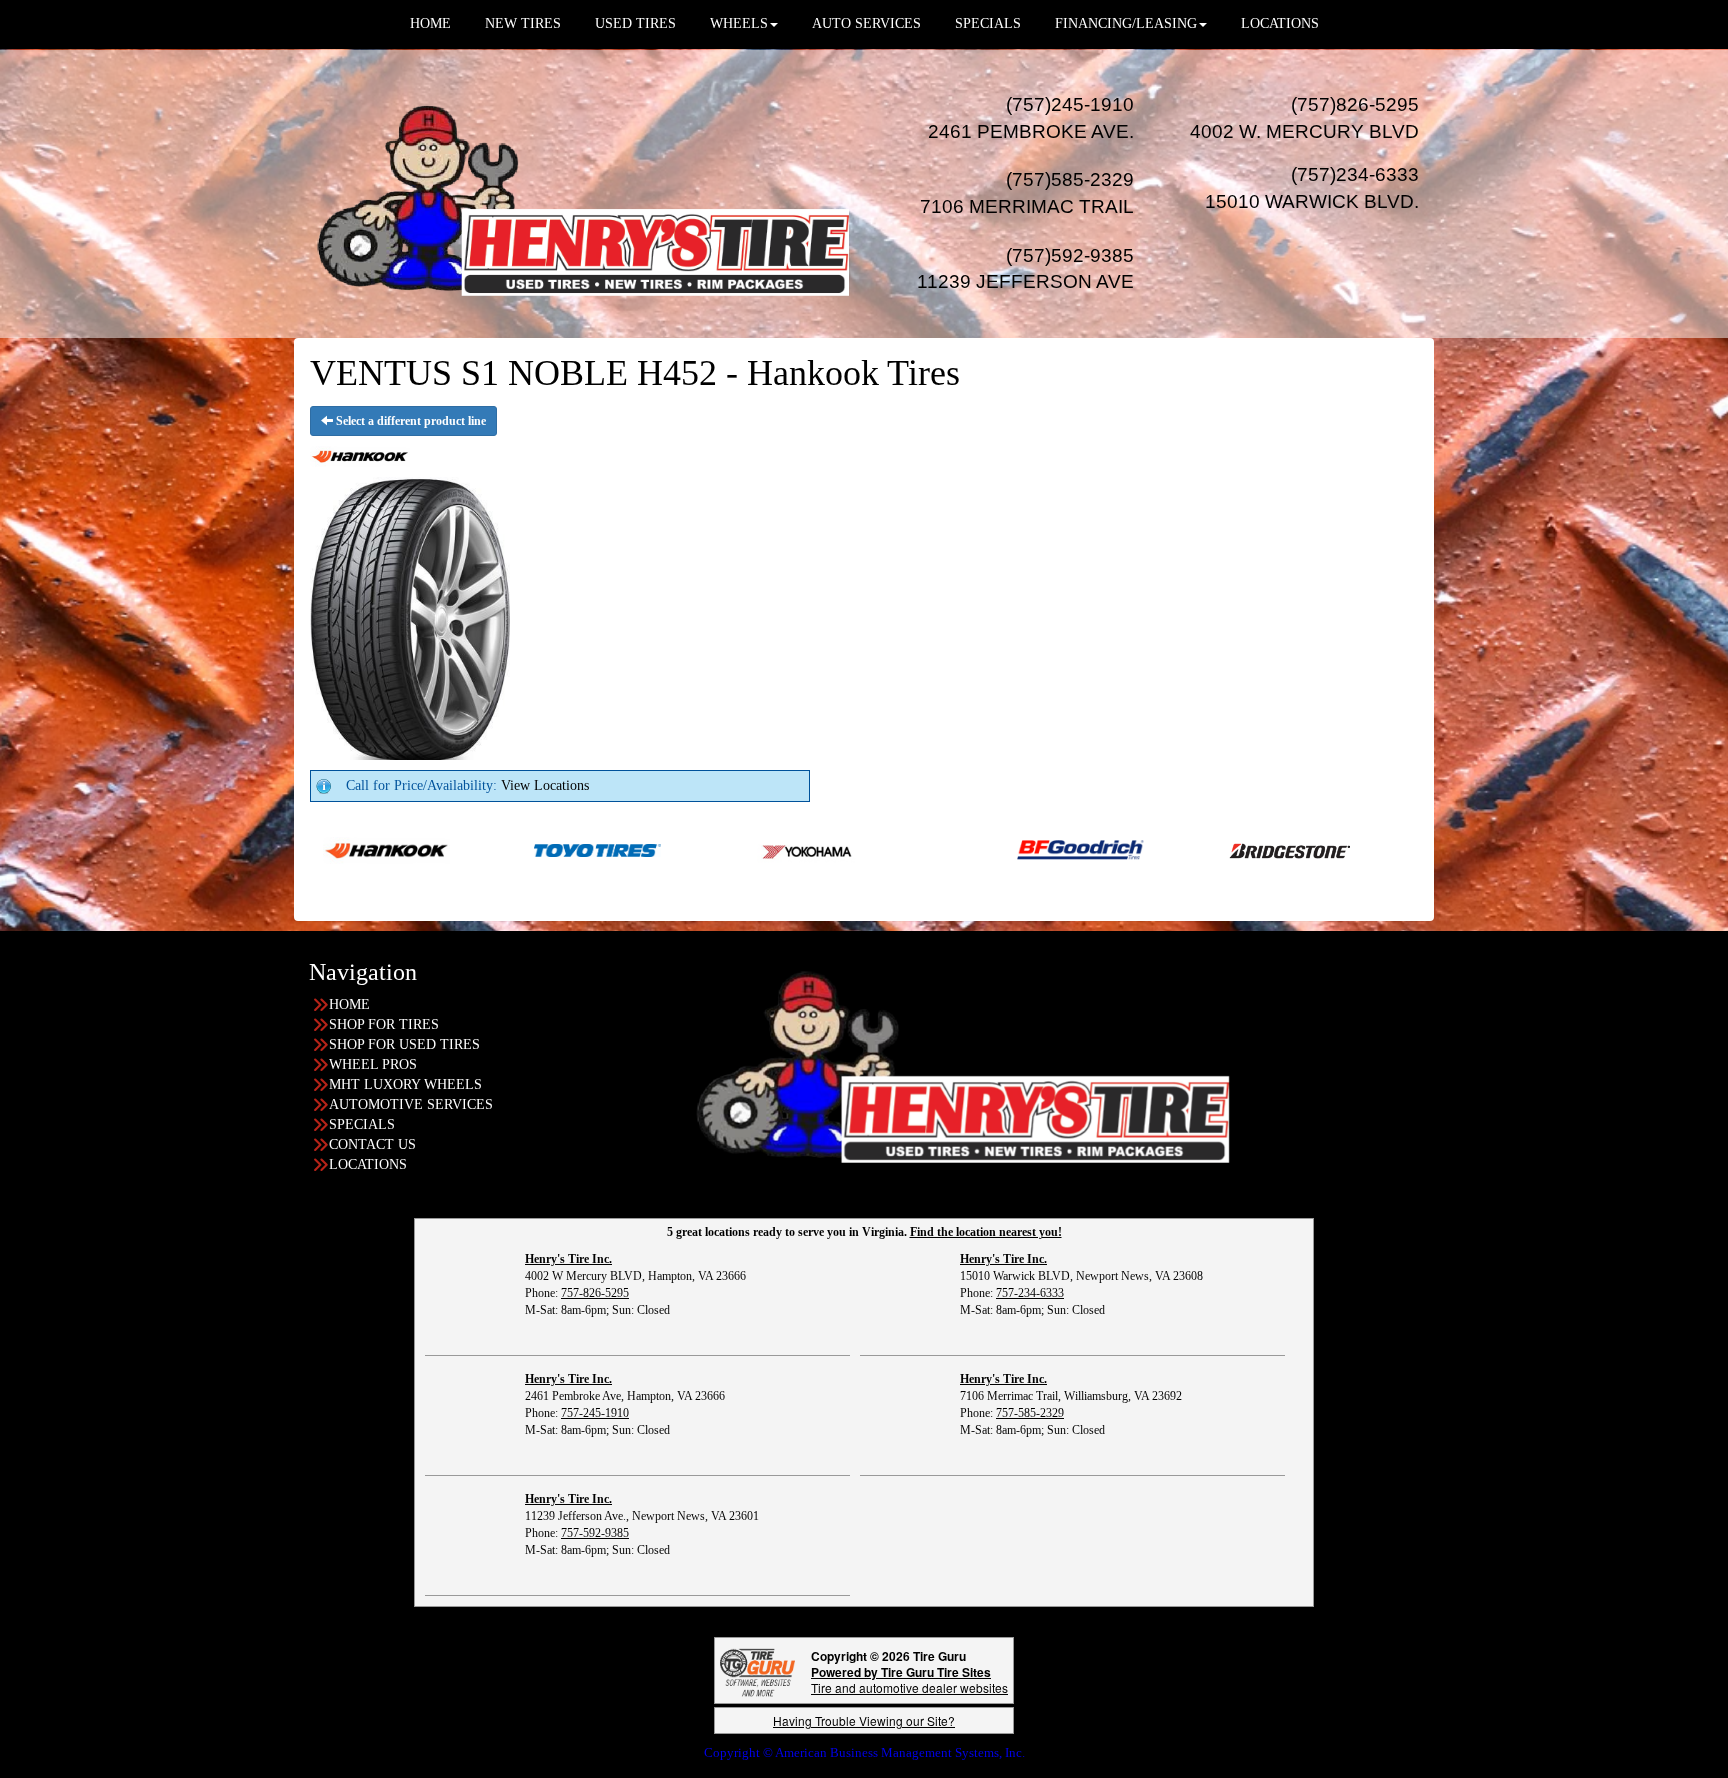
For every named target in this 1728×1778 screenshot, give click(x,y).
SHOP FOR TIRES (384, 1024)
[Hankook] (1414, 849)
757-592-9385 (595, 1533)
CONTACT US (372, 1144)
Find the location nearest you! (986, 1232)
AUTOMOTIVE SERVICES (411, 1104)
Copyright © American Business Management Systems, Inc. (864, 1752)
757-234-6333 (1030, 1293)
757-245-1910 (595, 1413)
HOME (349, 1004)
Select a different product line (409, 421)
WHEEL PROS (373, 1064)
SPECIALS (362, 1124)
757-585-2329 (1030, 1413)
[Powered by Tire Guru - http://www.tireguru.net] (757, 1670)
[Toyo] (509, 849)
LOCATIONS (368, 1164)
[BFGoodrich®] (992, 849)
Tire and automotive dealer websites (909, 1679)
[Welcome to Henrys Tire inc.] (579, 192)
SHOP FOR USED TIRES (404, 1044)
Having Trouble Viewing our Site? (864, 1720)
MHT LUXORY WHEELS (405, 1084)
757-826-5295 (595, 1293)
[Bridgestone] (1203, 849)
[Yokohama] (720, 849)
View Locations (545, 785)
